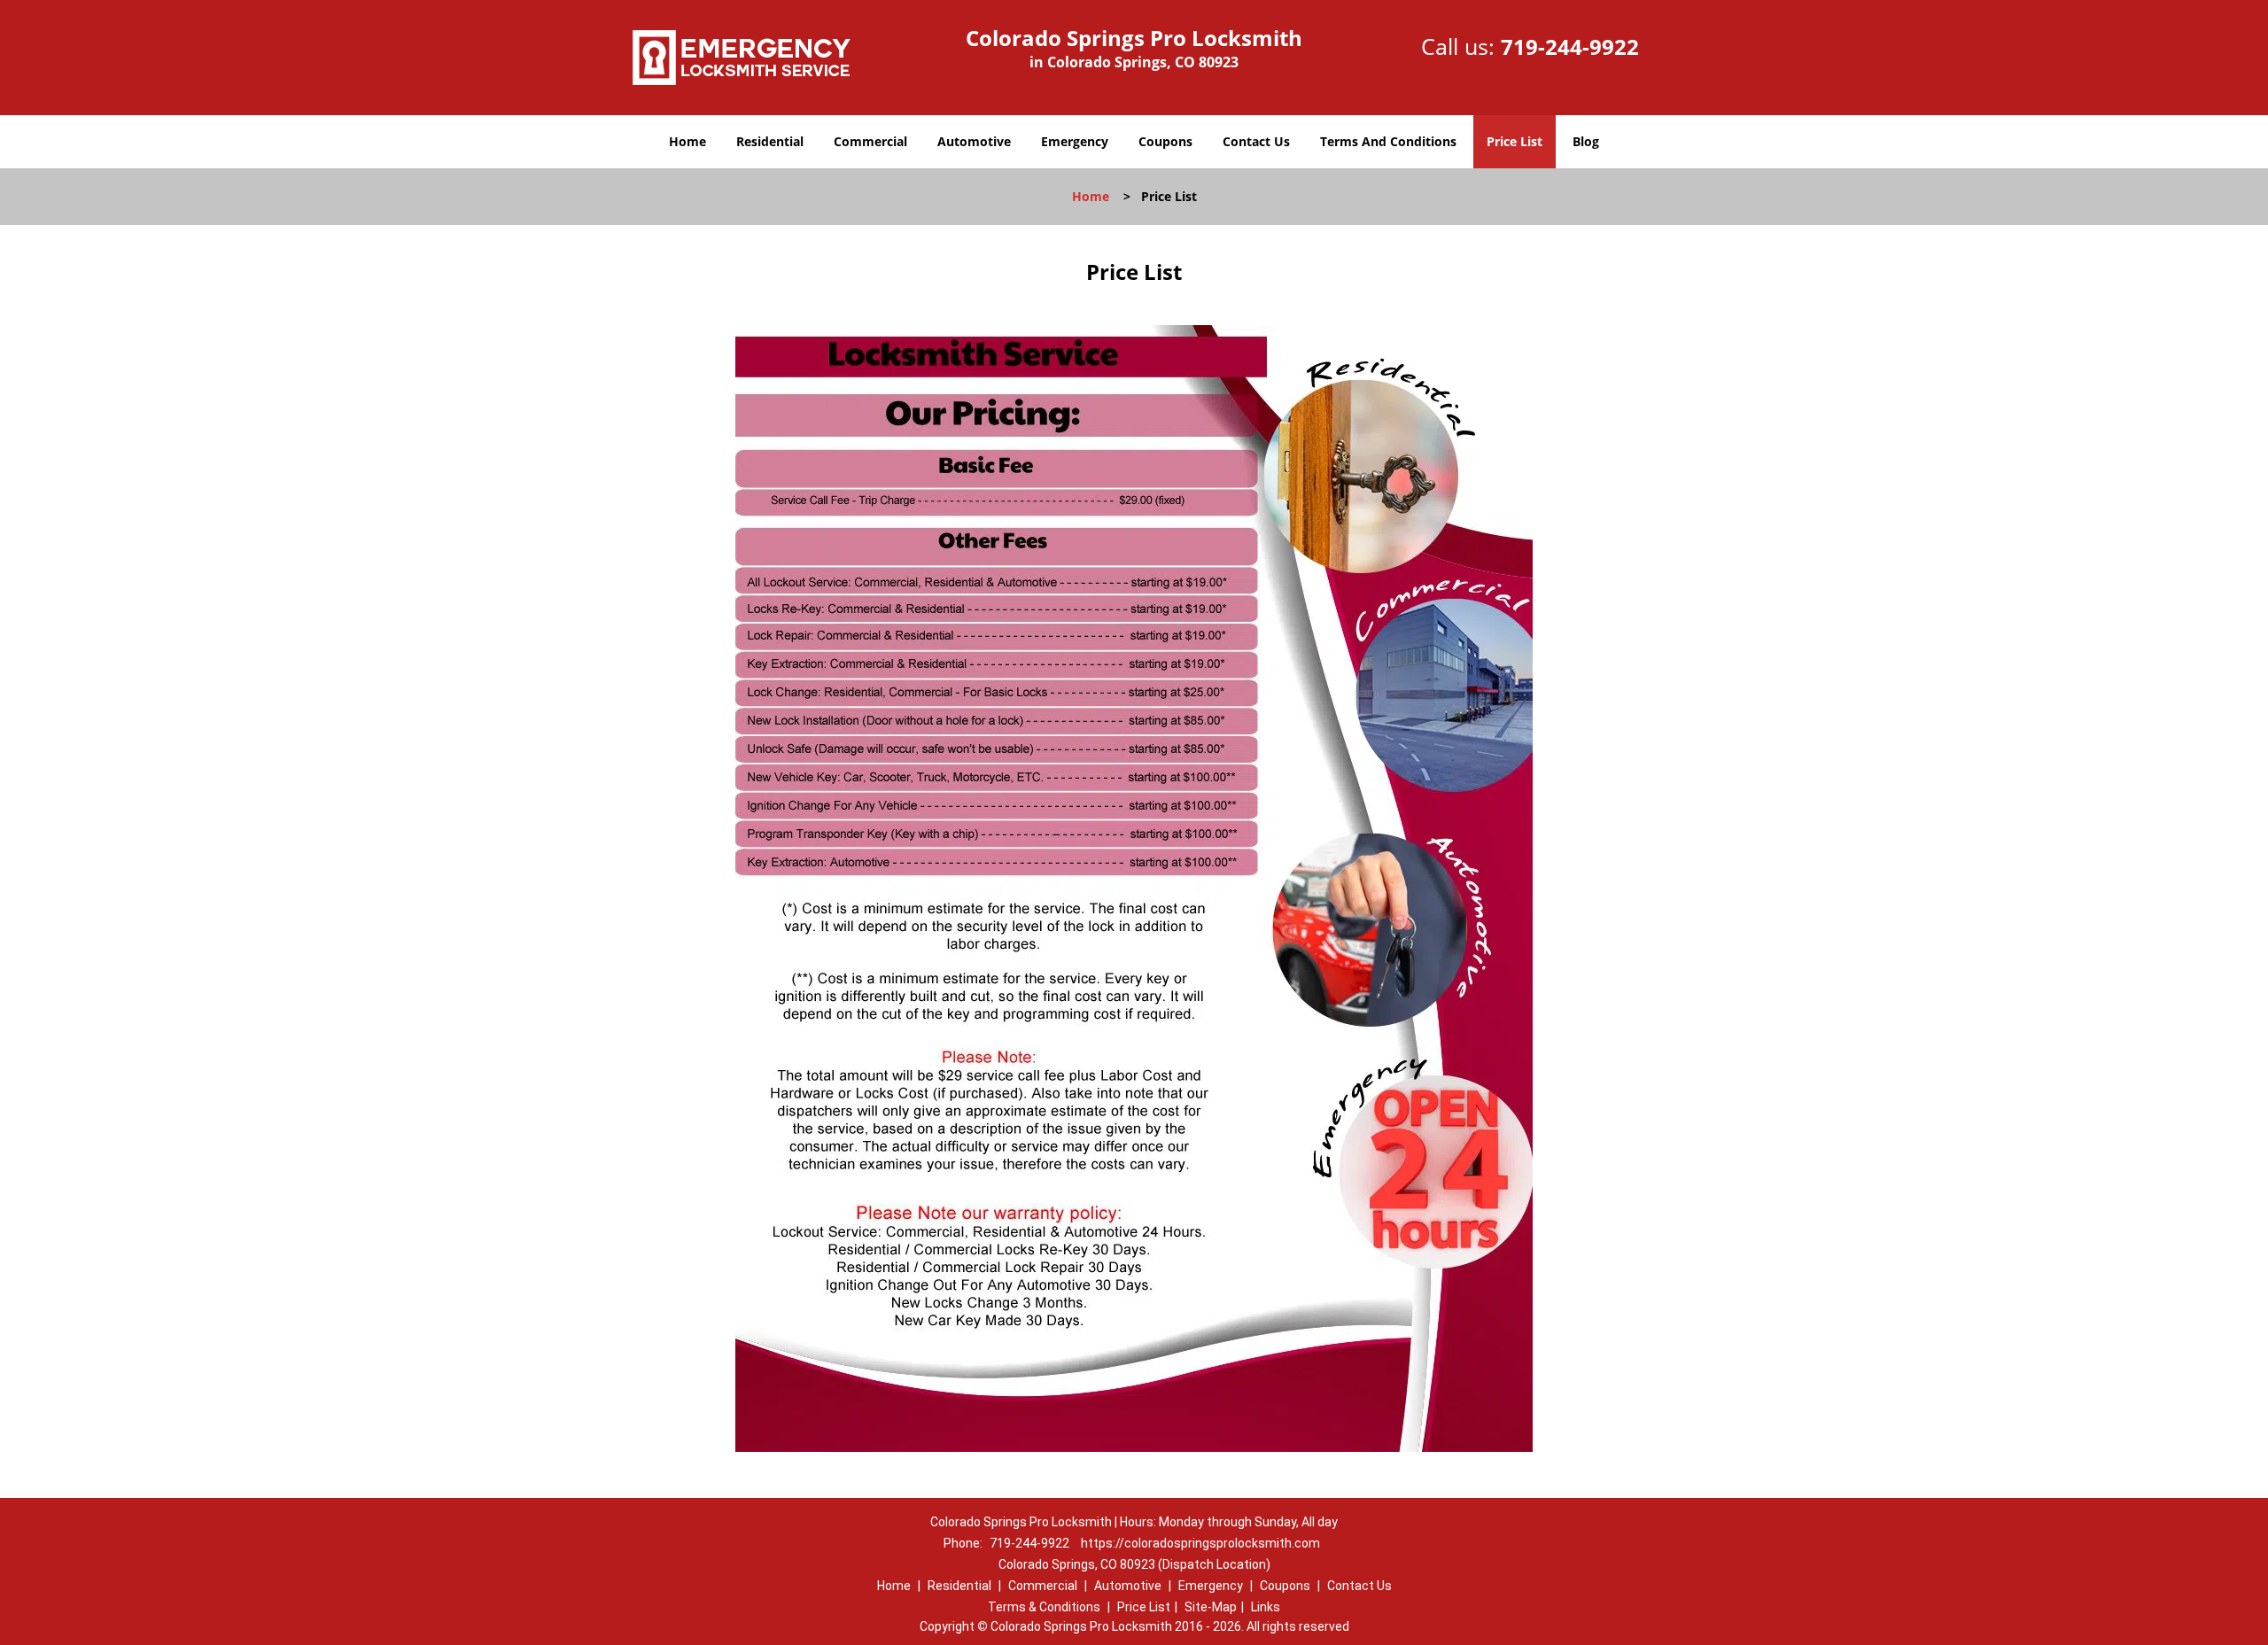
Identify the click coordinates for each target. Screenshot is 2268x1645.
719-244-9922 (1570, 47)
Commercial (870, 141)
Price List (1515, 141)
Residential (770, 141)
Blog (1586, 141)
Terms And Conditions (1388, 141)
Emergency (1075, 141)
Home (687, 141)
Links (1266, 1607)
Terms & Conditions (1044, 1607)
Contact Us (1256, 141)
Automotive (974, 141)
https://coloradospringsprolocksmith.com (1200, 1543)
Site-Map (1211, 1607)
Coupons (1165, 141)
